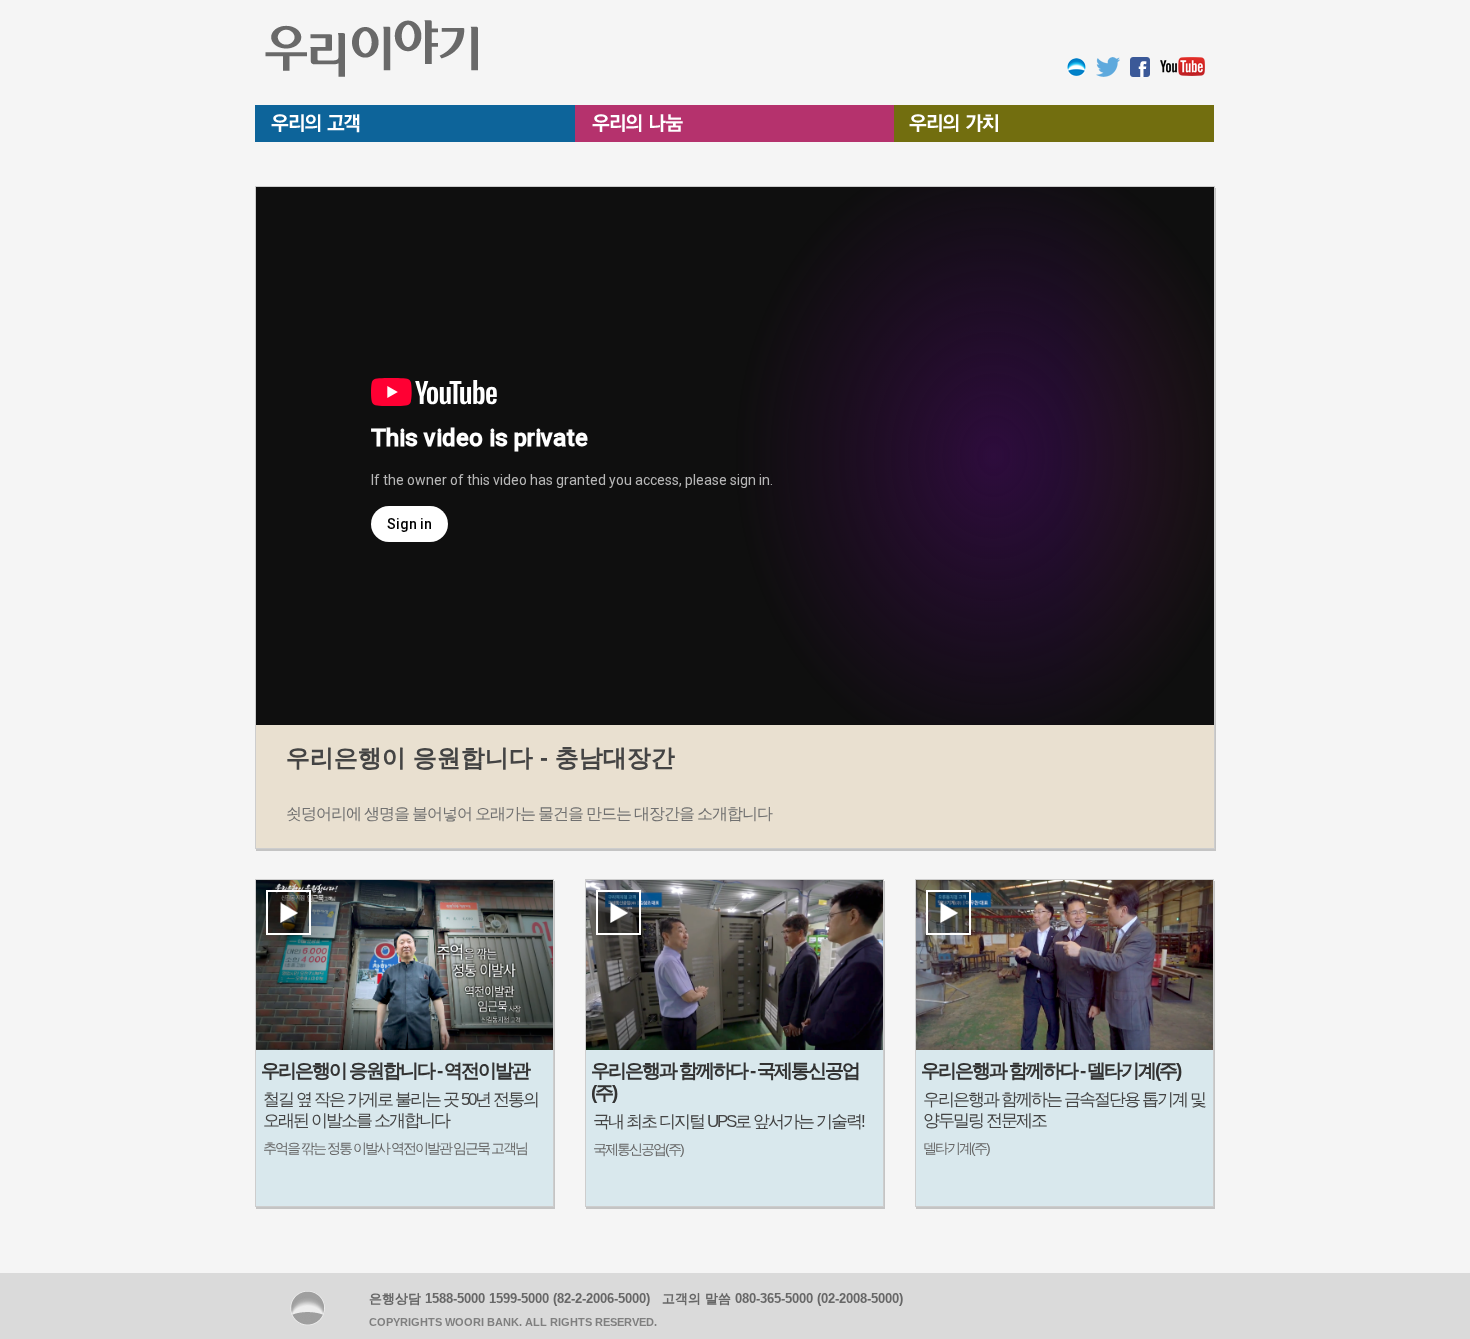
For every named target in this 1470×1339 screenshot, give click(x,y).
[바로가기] (1076, 65)
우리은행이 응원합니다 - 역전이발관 (395, 1070)
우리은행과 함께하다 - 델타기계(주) (1050, 1070)
